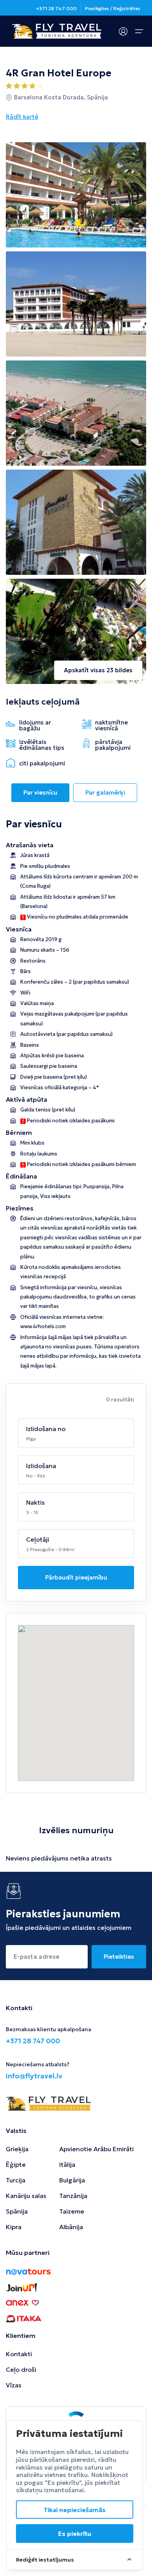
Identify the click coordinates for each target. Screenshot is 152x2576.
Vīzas (14, 2385)
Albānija (71, 2227)
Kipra (14, 2227)
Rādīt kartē (22, 117)
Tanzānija (73, 2196)
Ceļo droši (21, 2369)
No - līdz (36, 1476)
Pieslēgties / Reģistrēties (113, 8)
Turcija (16, 2180)
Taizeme (72, 2211)
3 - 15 (32, 1512)
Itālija (67, 2164)
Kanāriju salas (26, 2196)
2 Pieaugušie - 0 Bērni (50, 1549)
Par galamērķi (105, 792)
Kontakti (19, 2354)
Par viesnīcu (40, 792)
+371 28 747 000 (56, 8)
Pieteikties (119, 1957)
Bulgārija (72, 2180)
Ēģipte (16, 2164)
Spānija (17, 2211)
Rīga (31, 1439)
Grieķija (17, 2149)
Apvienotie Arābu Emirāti (96, 2149)
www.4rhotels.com (43, 1326)
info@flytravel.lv (34, 2076)
